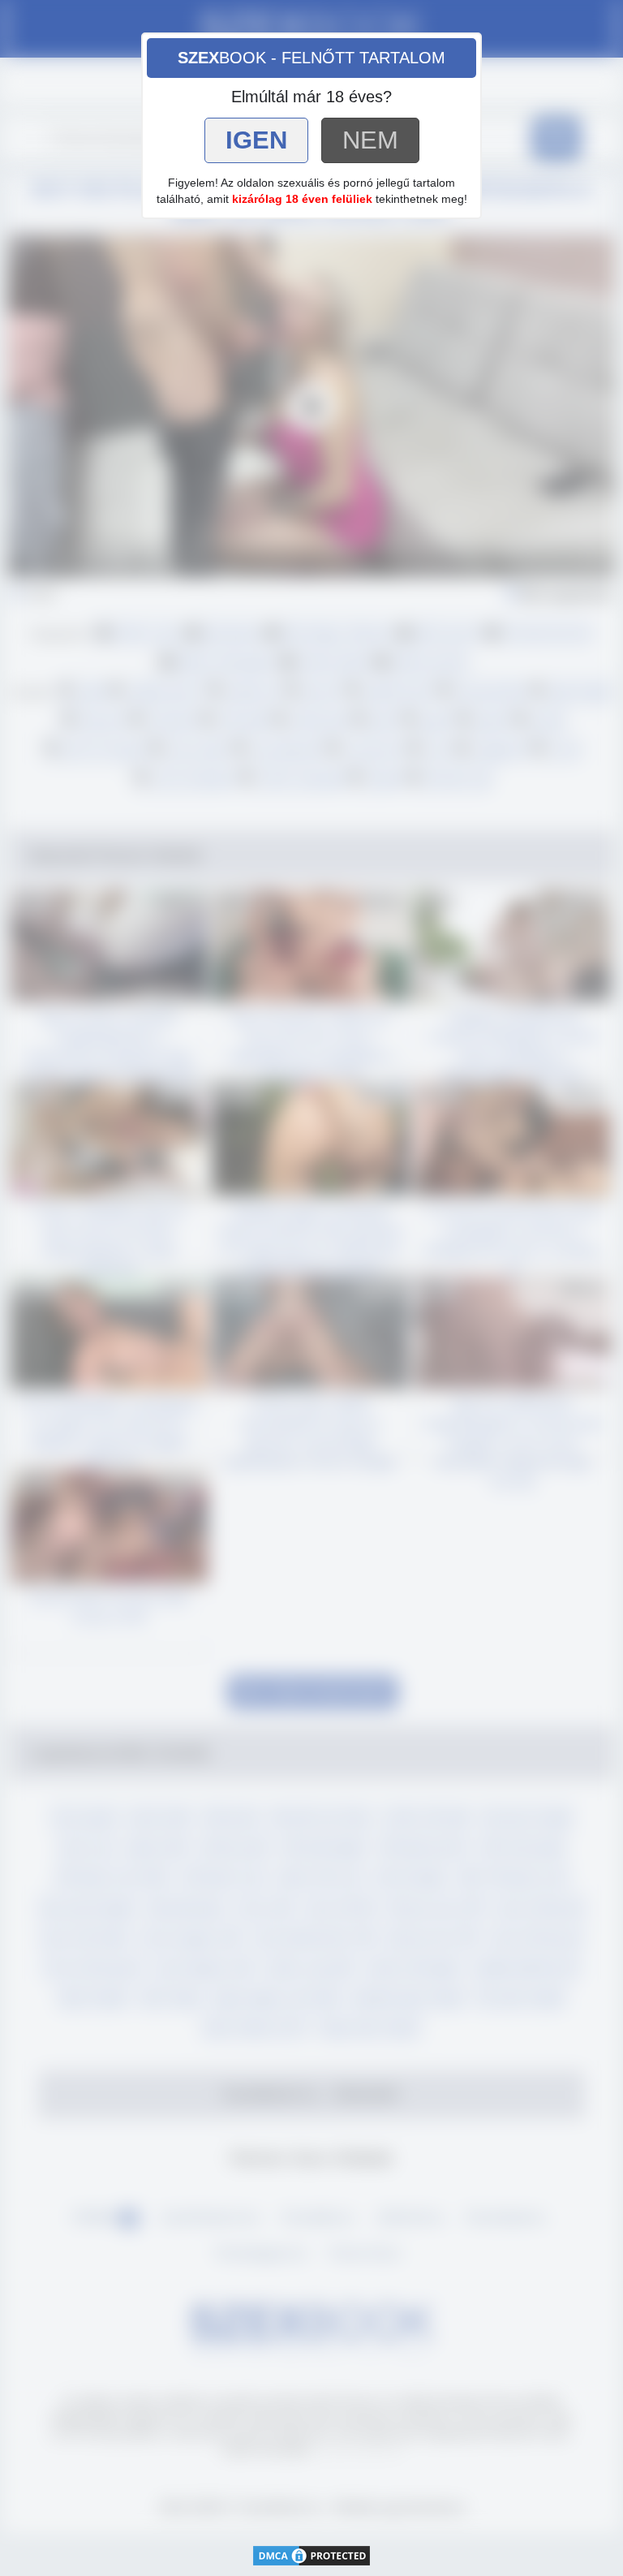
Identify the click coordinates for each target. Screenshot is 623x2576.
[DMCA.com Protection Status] (311, 2554)
